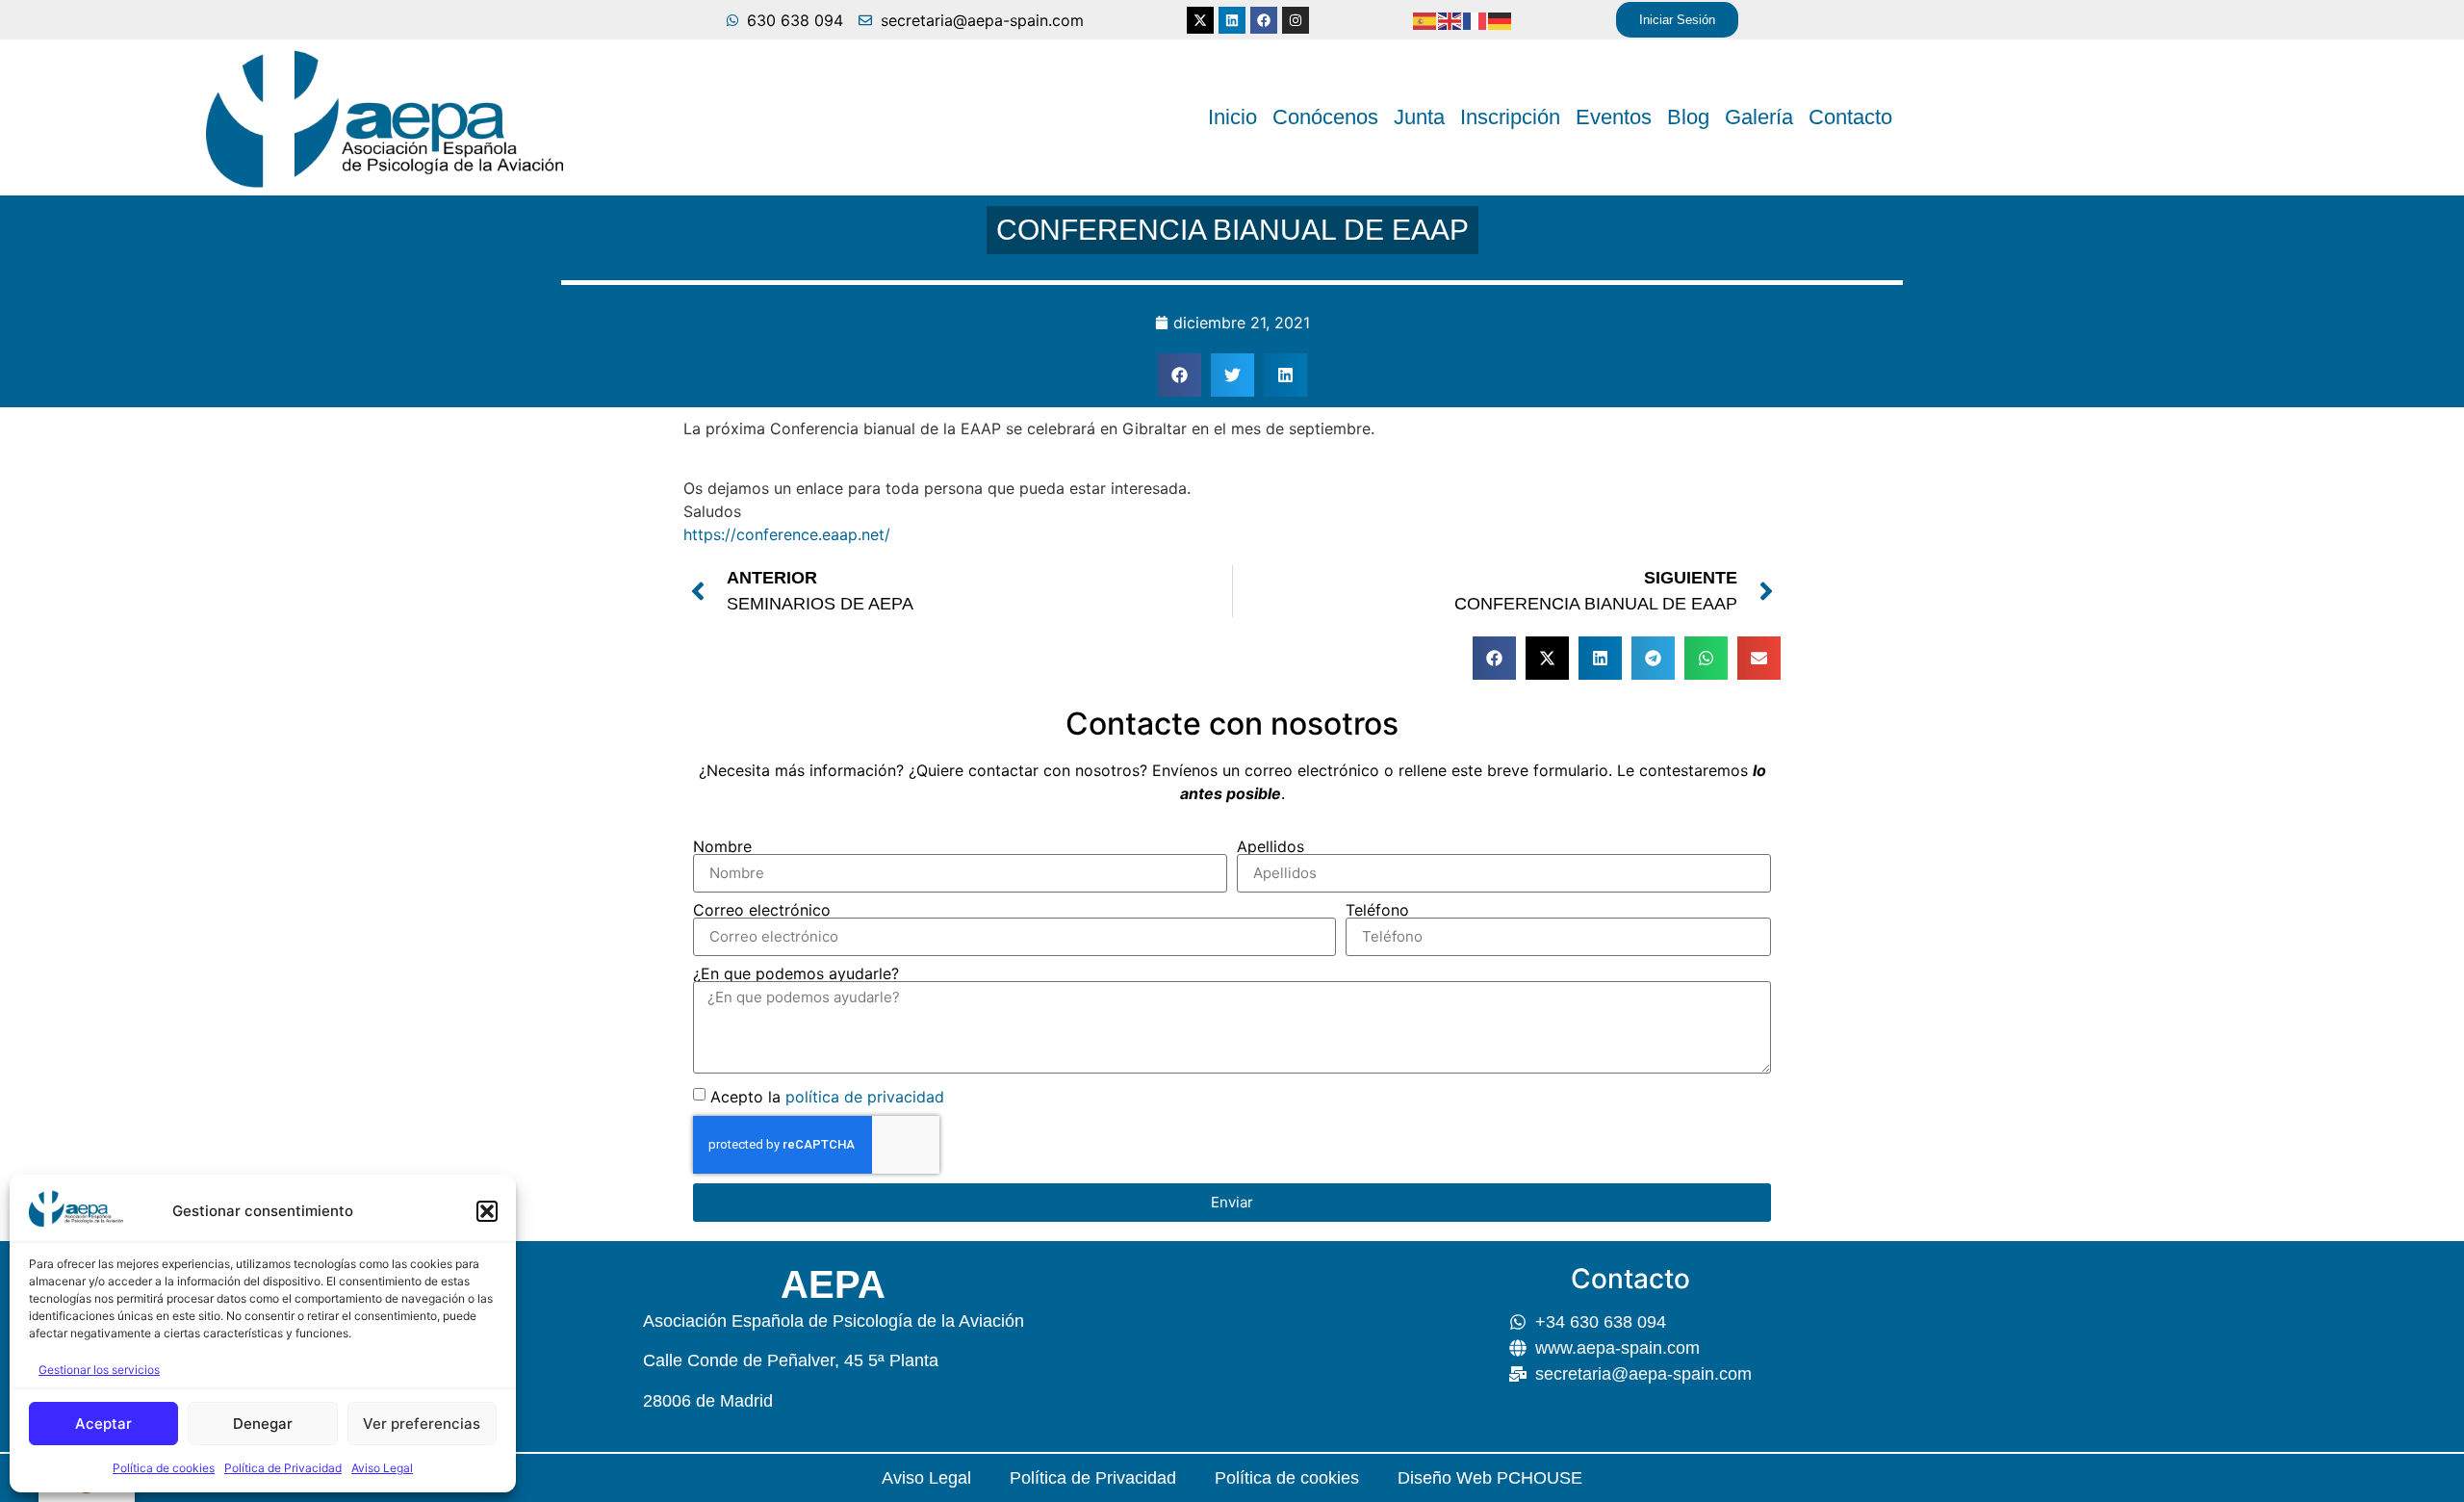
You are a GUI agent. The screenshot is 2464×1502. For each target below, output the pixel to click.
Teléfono (1377, 910)
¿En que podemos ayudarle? (796, 973)
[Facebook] (1264, 20)
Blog (1688, 117)
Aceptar (103, 1424)
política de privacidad (865, 1096)
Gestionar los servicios (99, 1370)
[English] (1450, 20)
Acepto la (827, 1096)
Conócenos (1325, 117)
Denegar (263, 1424)
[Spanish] (1425, 20)
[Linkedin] (1232, 20)
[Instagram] (1296, 20)
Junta (1419, 117)
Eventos (1614, 117)
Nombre (722, 846)
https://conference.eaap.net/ (787, 534)
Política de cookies (164, 1468)
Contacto (1850, 117)
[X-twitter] (1200, 20)
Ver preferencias (422, 1424)
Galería (1759, 117)
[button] (487, 1211)
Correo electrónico (762, 910)
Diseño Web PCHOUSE (1490, 1478)
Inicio (1232, 117)
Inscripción (1510, 117)
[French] (1476, 20)
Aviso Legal (382, 1468)
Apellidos (1270, 846)
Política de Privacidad (283, 1468)
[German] (1501, 20)
